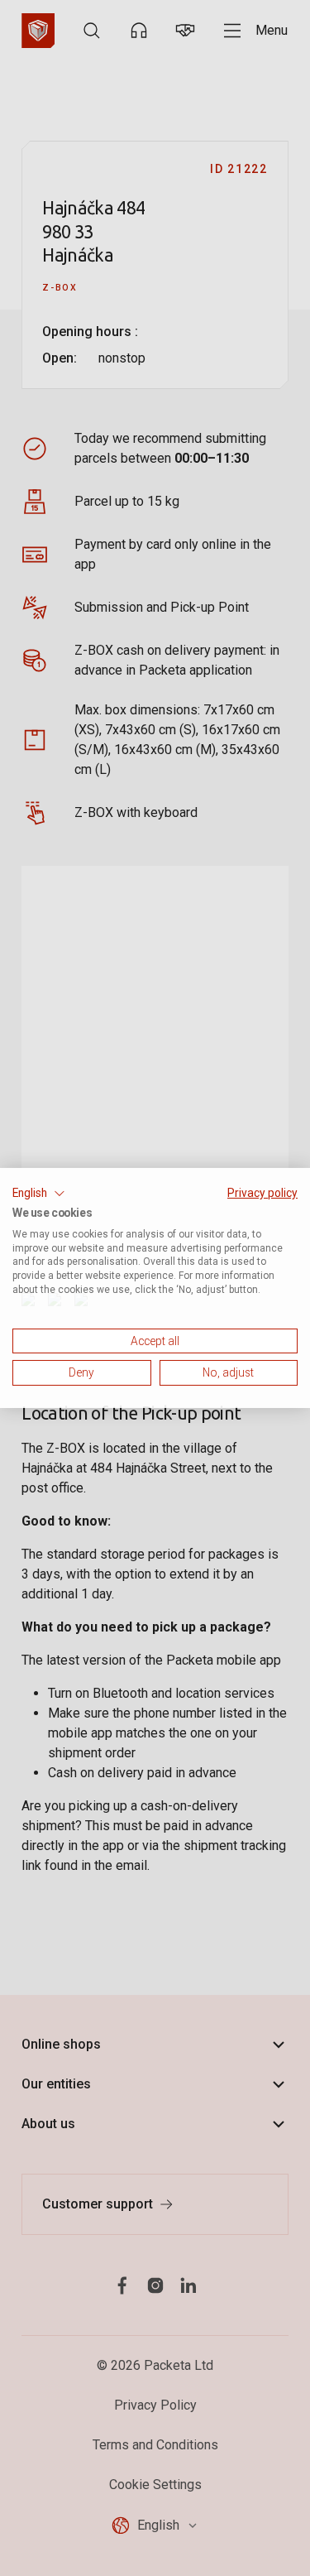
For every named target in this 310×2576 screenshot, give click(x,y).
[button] (39, 1194)
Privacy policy (262, 1193)
